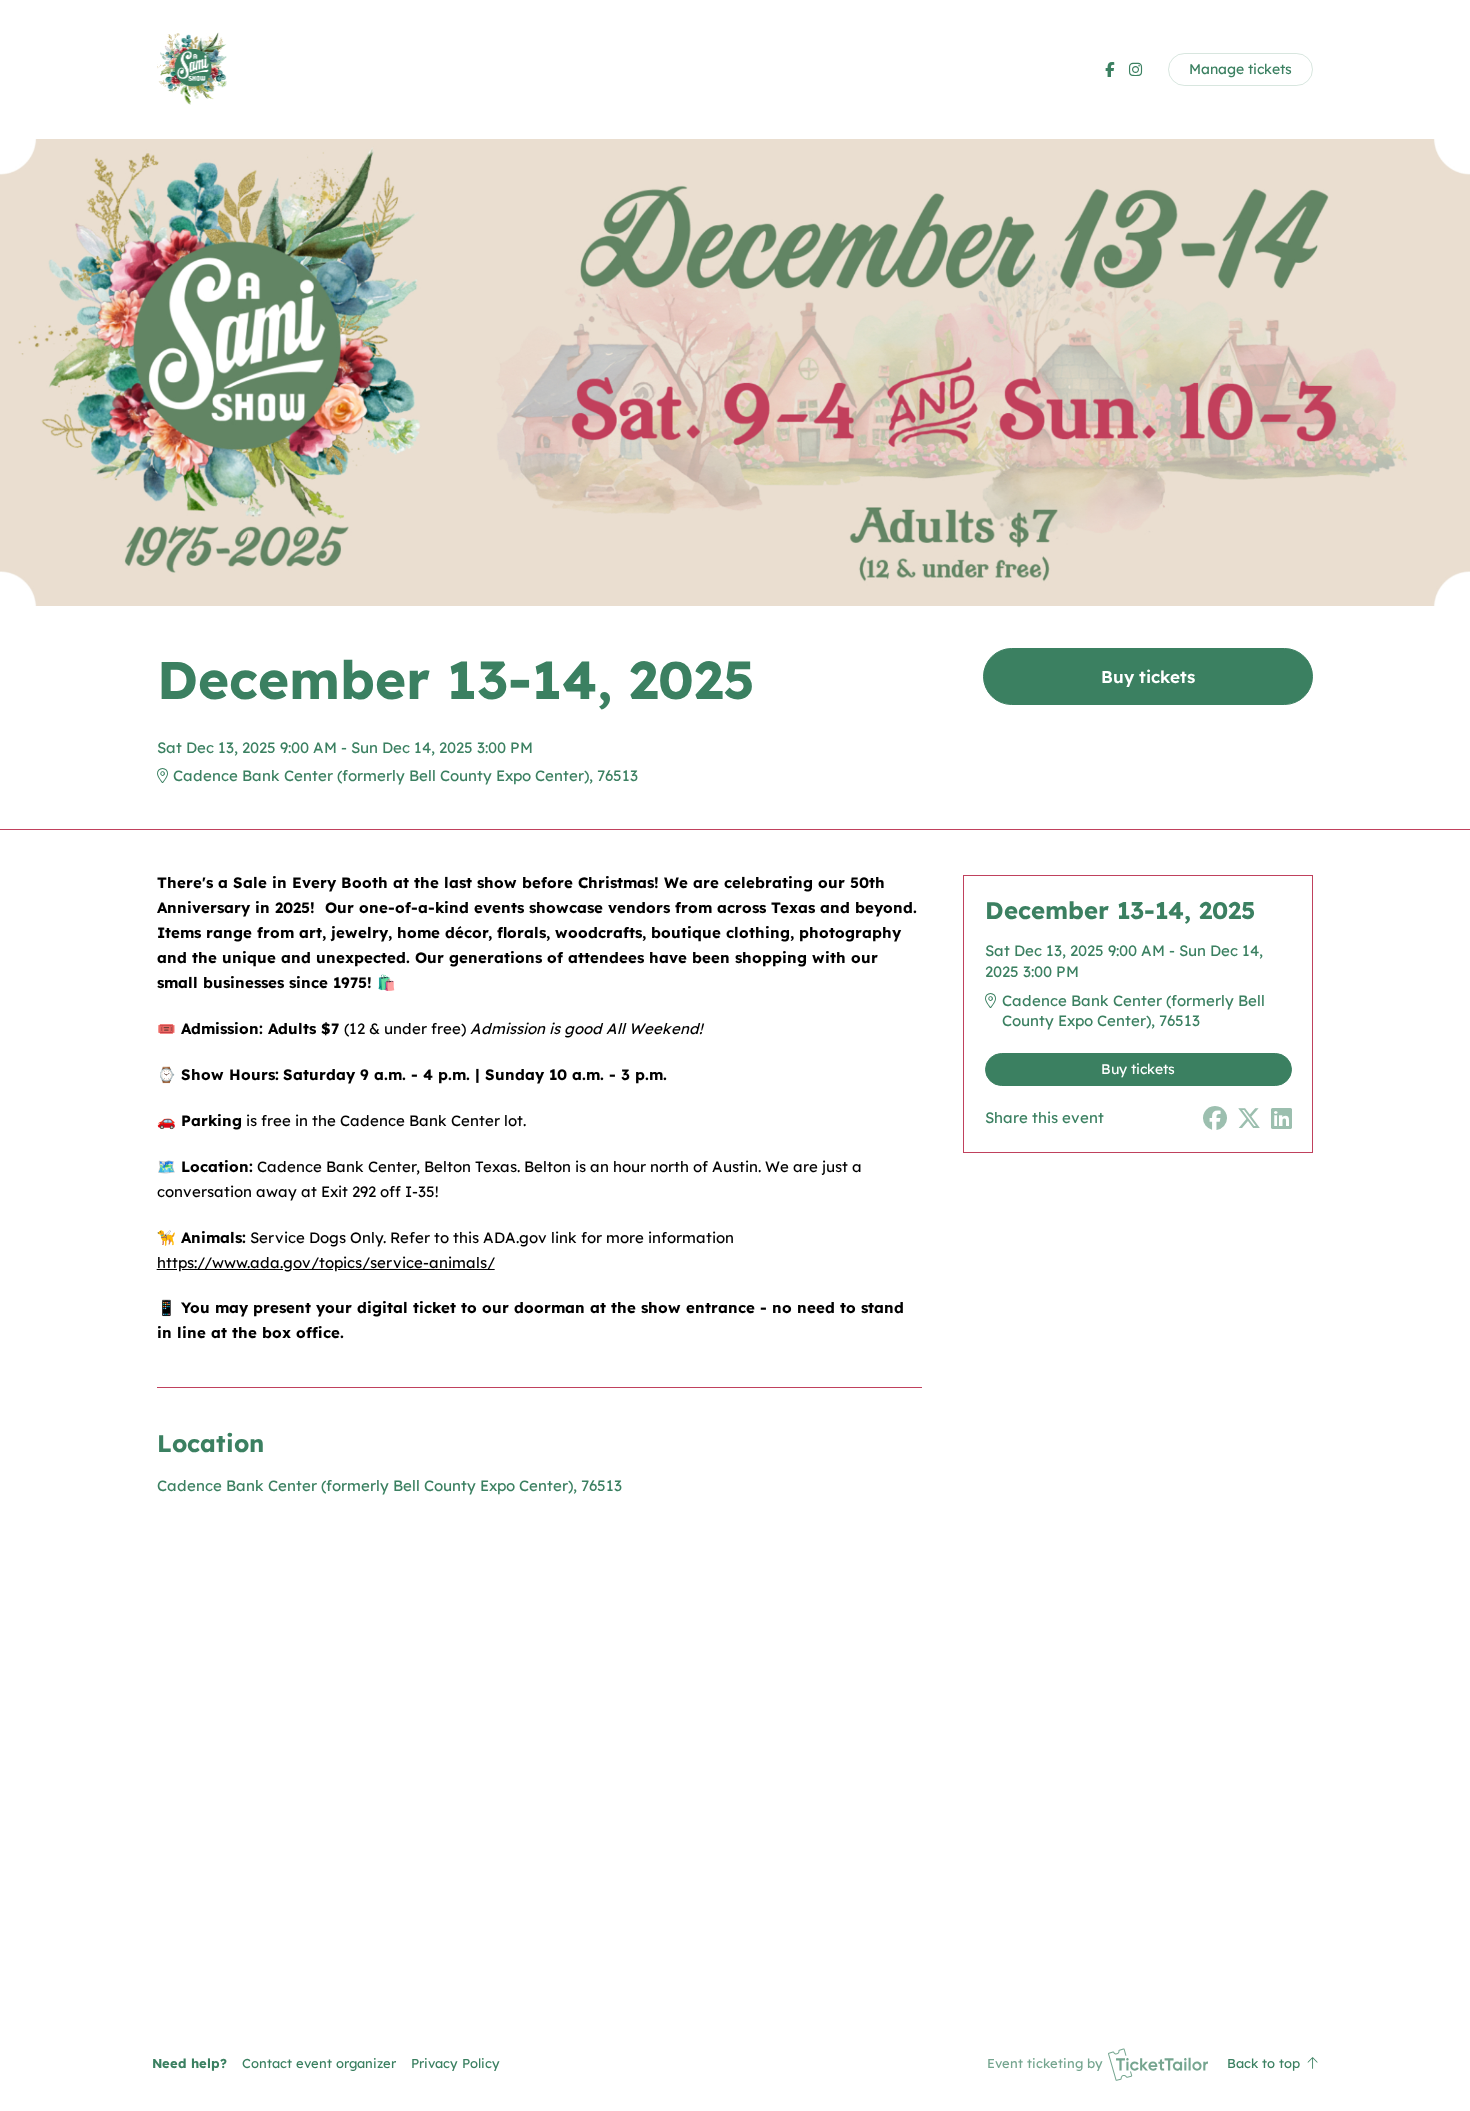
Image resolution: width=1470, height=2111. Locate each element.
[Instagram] (1135, 69)
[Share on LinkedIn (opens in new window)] (1281, 1118)
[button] (319, 2063)
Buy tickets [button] (1148, 676)
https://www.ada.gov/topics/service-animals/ (326, 1262)
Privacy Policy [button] (455, 2063)
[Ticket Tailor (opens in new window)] (1158, 2064)
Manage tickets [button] (1240, 68)
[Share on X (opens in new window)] (1249, 1118)
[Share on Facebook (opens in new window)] (1215, 1118)
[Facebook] (1109, 69)
